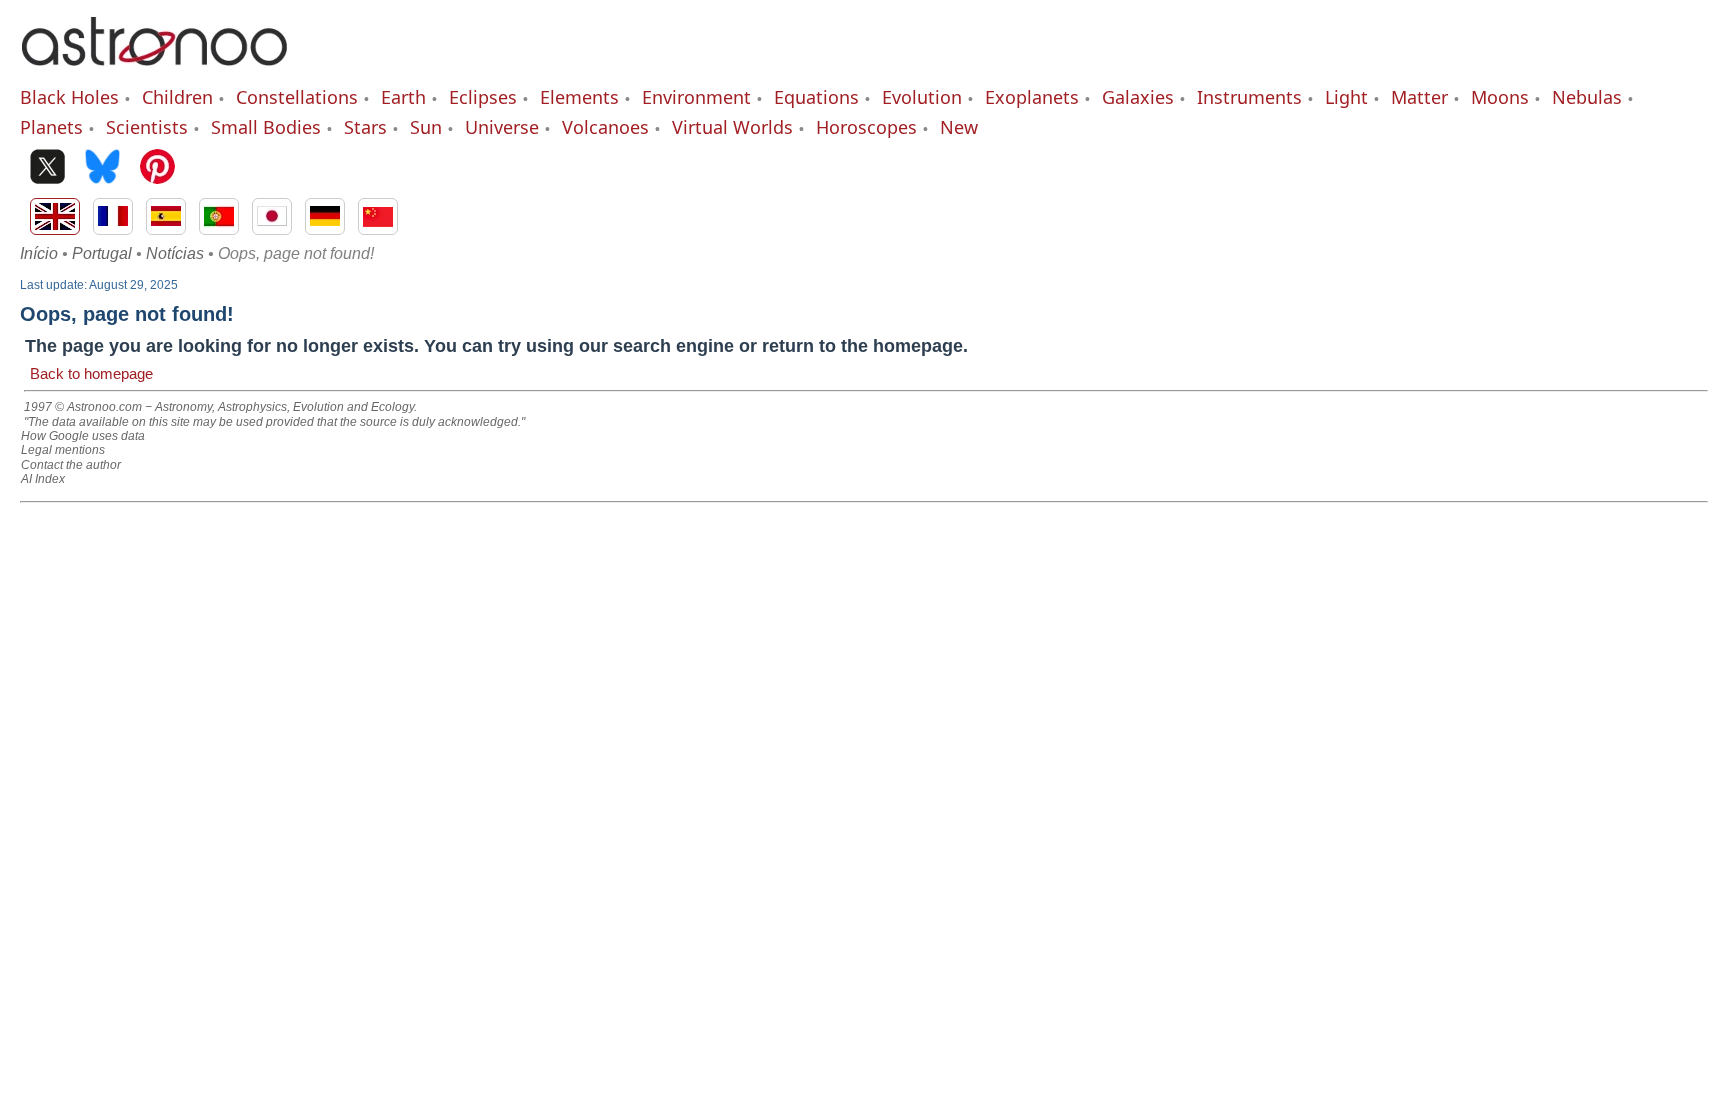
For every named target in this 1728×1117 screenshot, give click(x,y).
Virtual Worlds (732, 127)
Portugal (102, 253)
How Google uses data (83, 436)
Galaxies (1138, 97)
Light (1346, 97)
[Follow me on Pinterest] (157, 168)
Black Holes (69, 97)
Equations (816, 97)
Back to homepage (91, 373)
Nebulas (1587, 97)
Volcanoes (605, 127)
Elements (579, 97)
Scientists (147, 127)
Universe (502, 127)
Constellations (297, 97)
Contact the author (71, 465)
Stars (365, 127)
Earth (403, 97)
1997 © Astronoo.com (83, 407)
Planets (51, 127)
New (959, 127)
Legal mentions (63, 450)
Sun (426, 127)
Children (177, 97)
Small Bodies (266, 127)
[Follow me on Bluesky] (102, 168)
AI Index (43, 479)
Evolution (922, 97)
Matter (1419, 97)
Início (39, 253)
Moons (1500, 97)
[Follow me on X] (47, 168)
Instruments (1249, 97)
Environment (696, 97)
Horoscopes (866, 127)
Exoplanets (1032, 97)
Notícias (175, 253)
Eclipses (483, 97)
